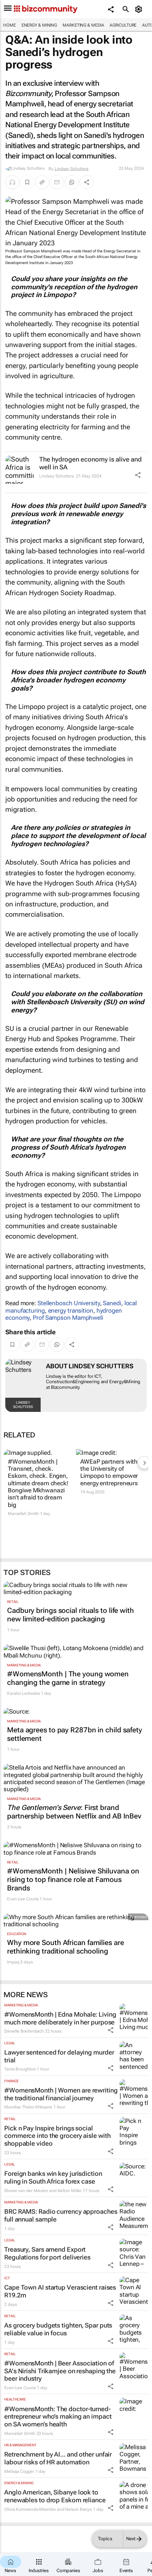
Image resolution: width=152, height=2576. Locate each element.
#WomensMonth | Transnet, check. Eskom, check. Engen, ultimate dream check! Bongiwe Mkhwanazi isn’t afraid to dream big (38, 1483)
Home (10, 25)
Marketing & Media (83, 25)
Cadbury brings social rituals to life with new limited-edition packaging (71, 1615)
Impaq (13, 1962)
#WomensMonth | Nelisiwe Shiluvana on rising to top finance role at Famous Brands (73, 1879)
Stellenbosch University (69, 1303)
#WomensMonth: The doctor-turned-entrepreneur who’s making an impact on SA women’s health (58, 2416)
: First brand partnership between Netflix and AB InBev (74, 1812)
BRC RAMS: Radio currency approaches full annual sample (61, 2215)
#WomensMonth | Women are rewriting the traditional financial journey (61, 2094)
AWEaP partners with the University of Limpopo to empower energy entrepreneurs (109, 1472)
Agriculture (123, 25)
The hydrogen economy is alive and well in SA (90, 463)
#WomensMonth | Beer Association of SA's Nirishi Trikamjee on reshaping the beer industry (60, 2371)
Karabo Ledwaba (24, 1693)
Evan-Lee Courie (23, 1899)
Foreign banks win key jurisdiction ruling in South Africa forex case (53, 2177)
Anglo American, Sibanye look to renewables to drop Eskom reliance (55, 2496)
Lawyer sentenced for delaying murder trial (59, 2056)
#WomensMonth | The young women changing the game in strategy (68, 1678)
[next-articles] (144, 1463)
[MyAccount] (140, 9)
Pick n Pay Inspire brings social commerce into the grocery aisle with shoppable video (57, 2136)
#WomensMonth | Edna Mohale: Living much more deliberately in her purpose (60, 2018)
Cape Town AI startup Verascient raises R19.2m (60, 2291)
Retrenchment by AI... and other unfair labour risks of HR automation (58, 2458)
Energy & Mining (39, 25)
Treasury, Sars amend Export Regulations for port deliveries (47, 2253)
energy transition (71, 1311)
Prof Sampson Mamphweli (68, 1318)
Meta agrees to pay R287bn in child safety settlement (75, 1734)
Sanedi (112, 1303)
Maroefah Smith (23, 1514)
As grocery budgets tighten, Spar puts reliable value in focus (58, 2329)
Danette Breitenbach (24, 2031)
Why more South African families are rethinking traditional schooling (66, 1947)
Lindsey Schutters (71, 168)
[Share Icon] (138, 475)
